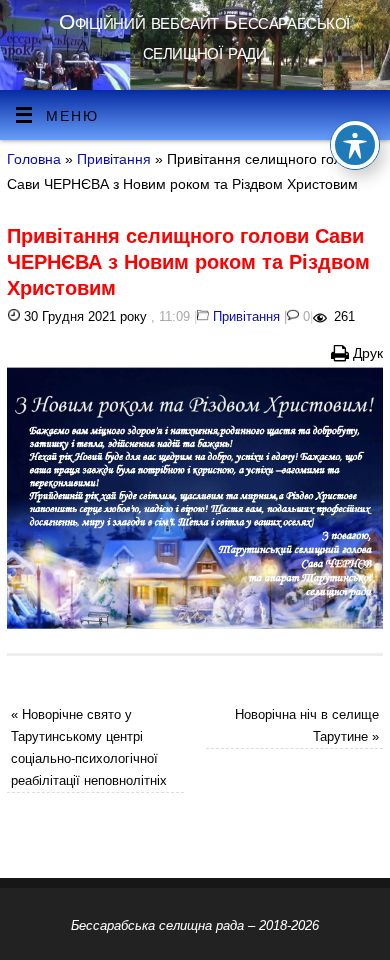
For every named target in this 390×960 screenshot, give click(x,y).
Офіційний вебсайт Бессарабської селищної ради (204, 36)
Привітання (114, 159)
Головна (34, 159)
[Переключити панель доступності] (355, 145)
